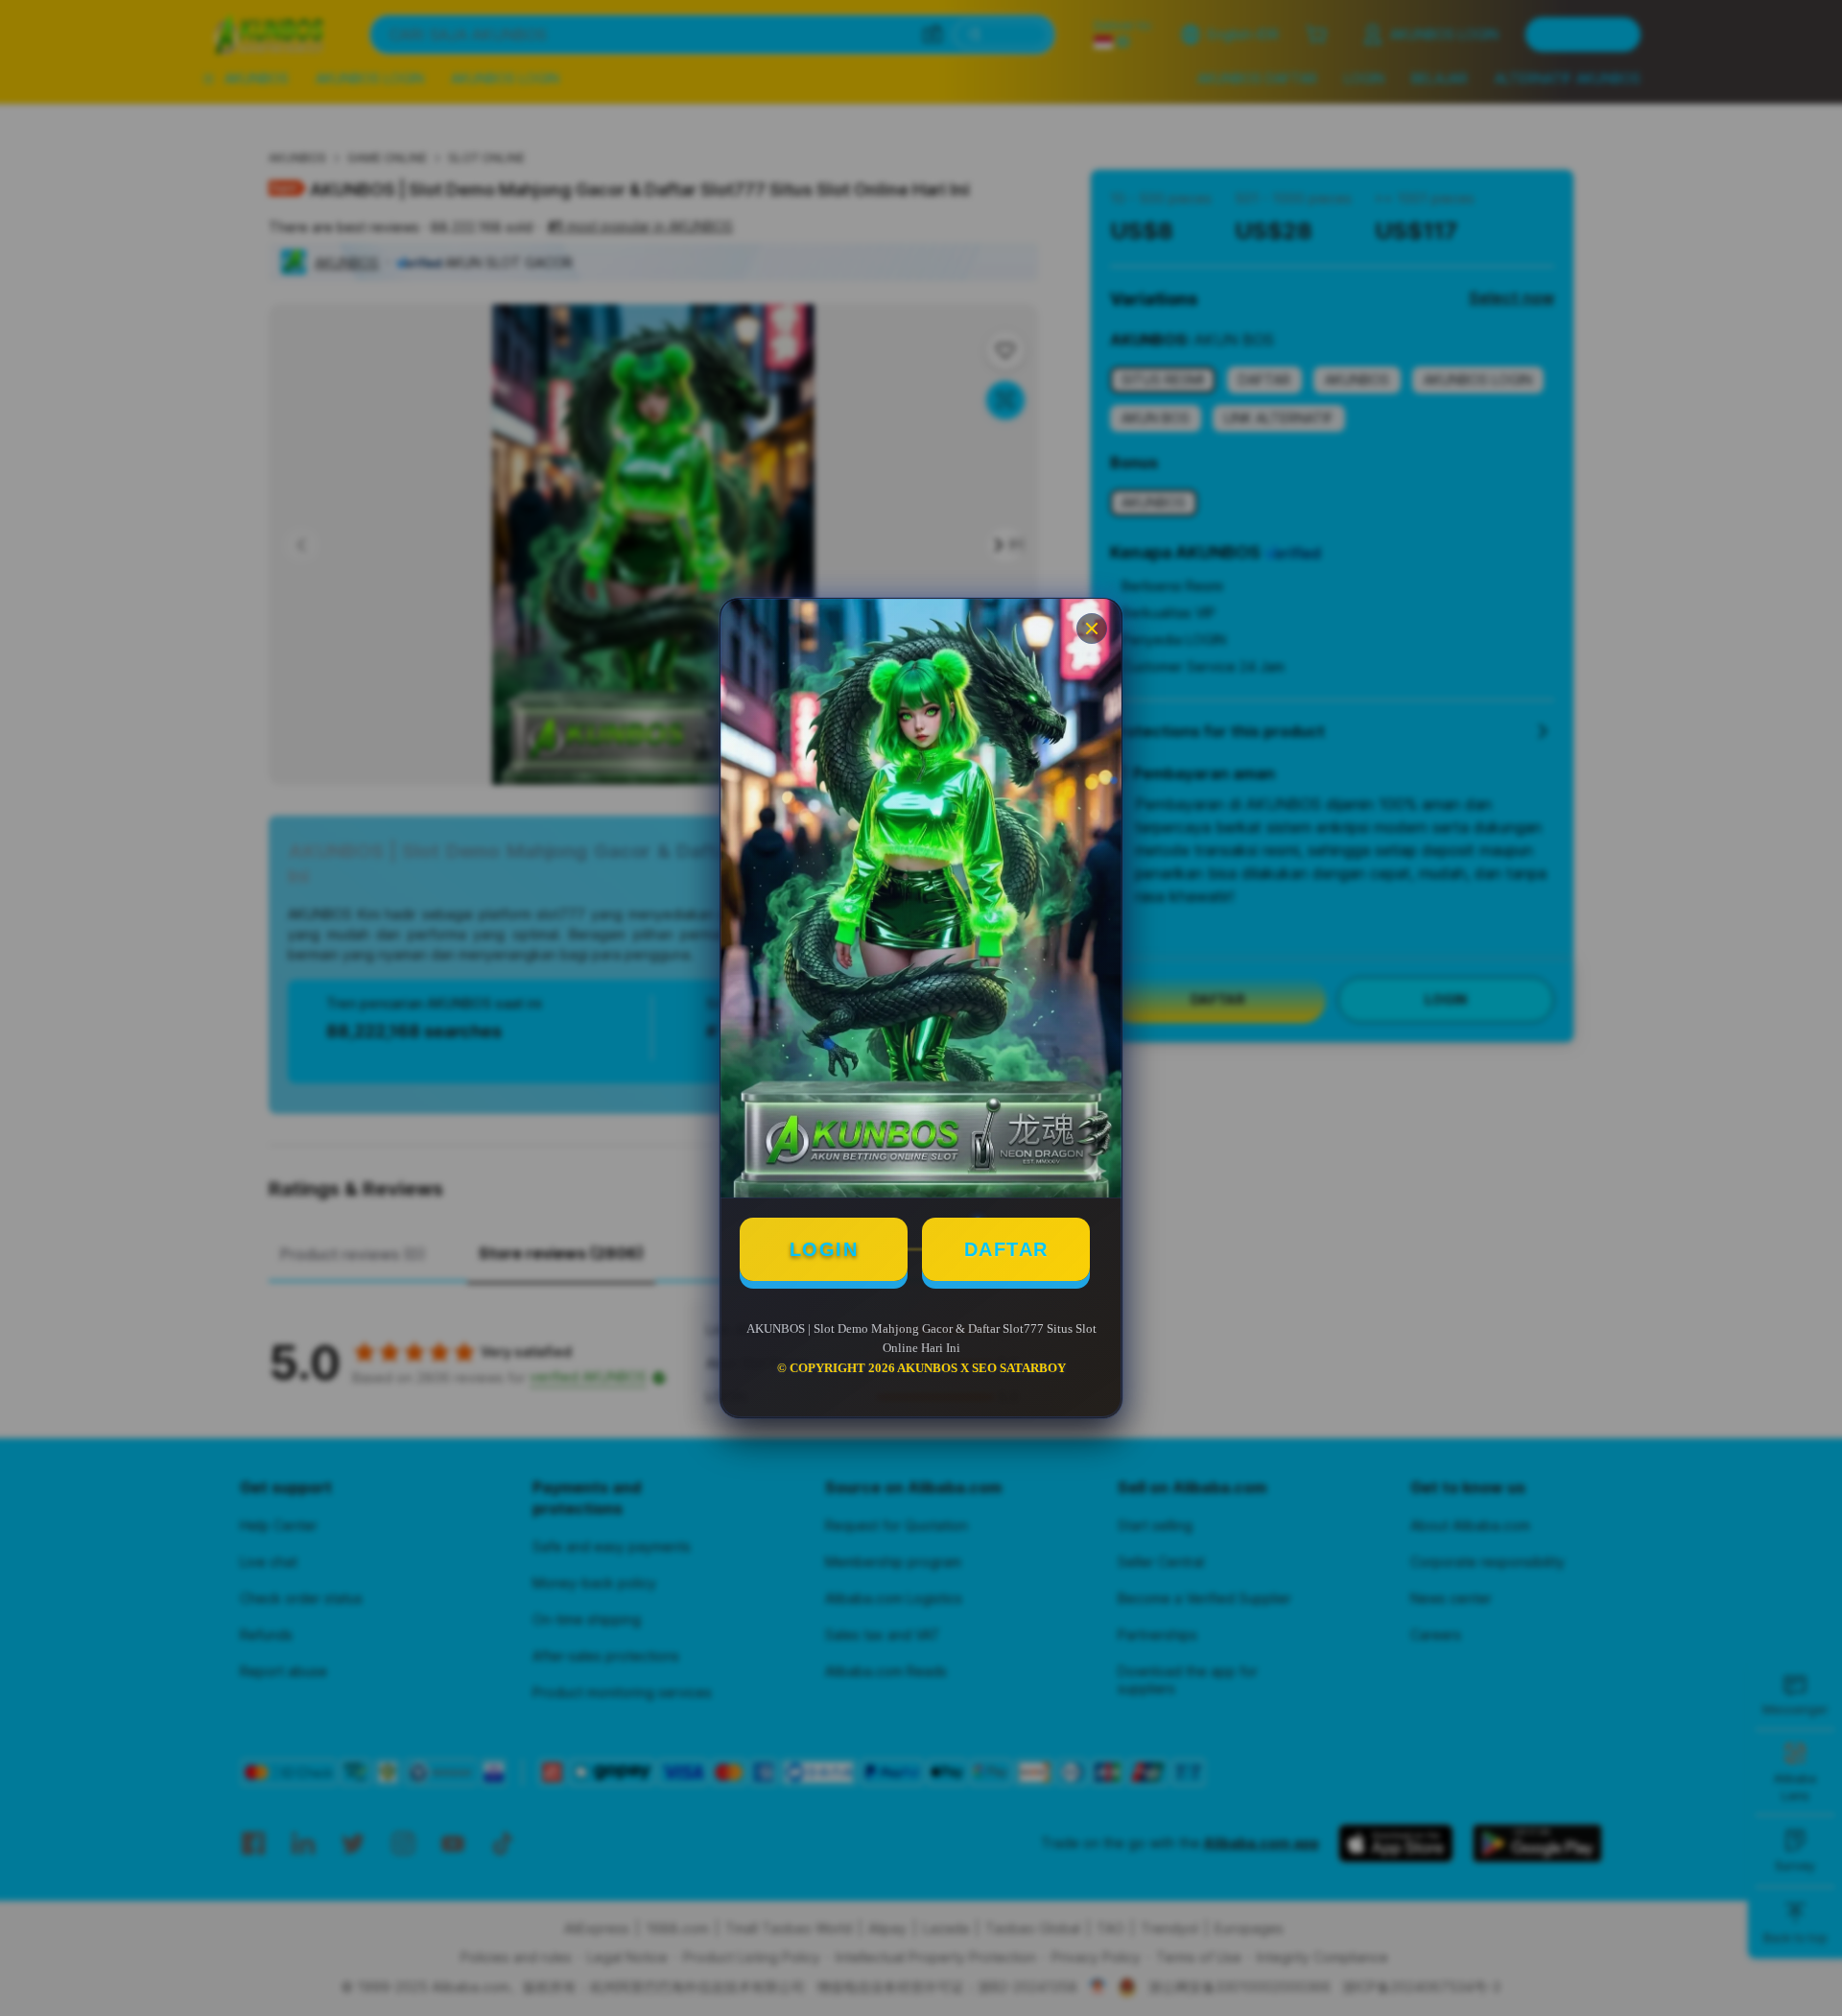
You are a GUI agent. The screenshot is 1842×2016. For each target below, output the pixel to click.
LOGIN (824, 1249)
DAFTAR (1006, 1249)
